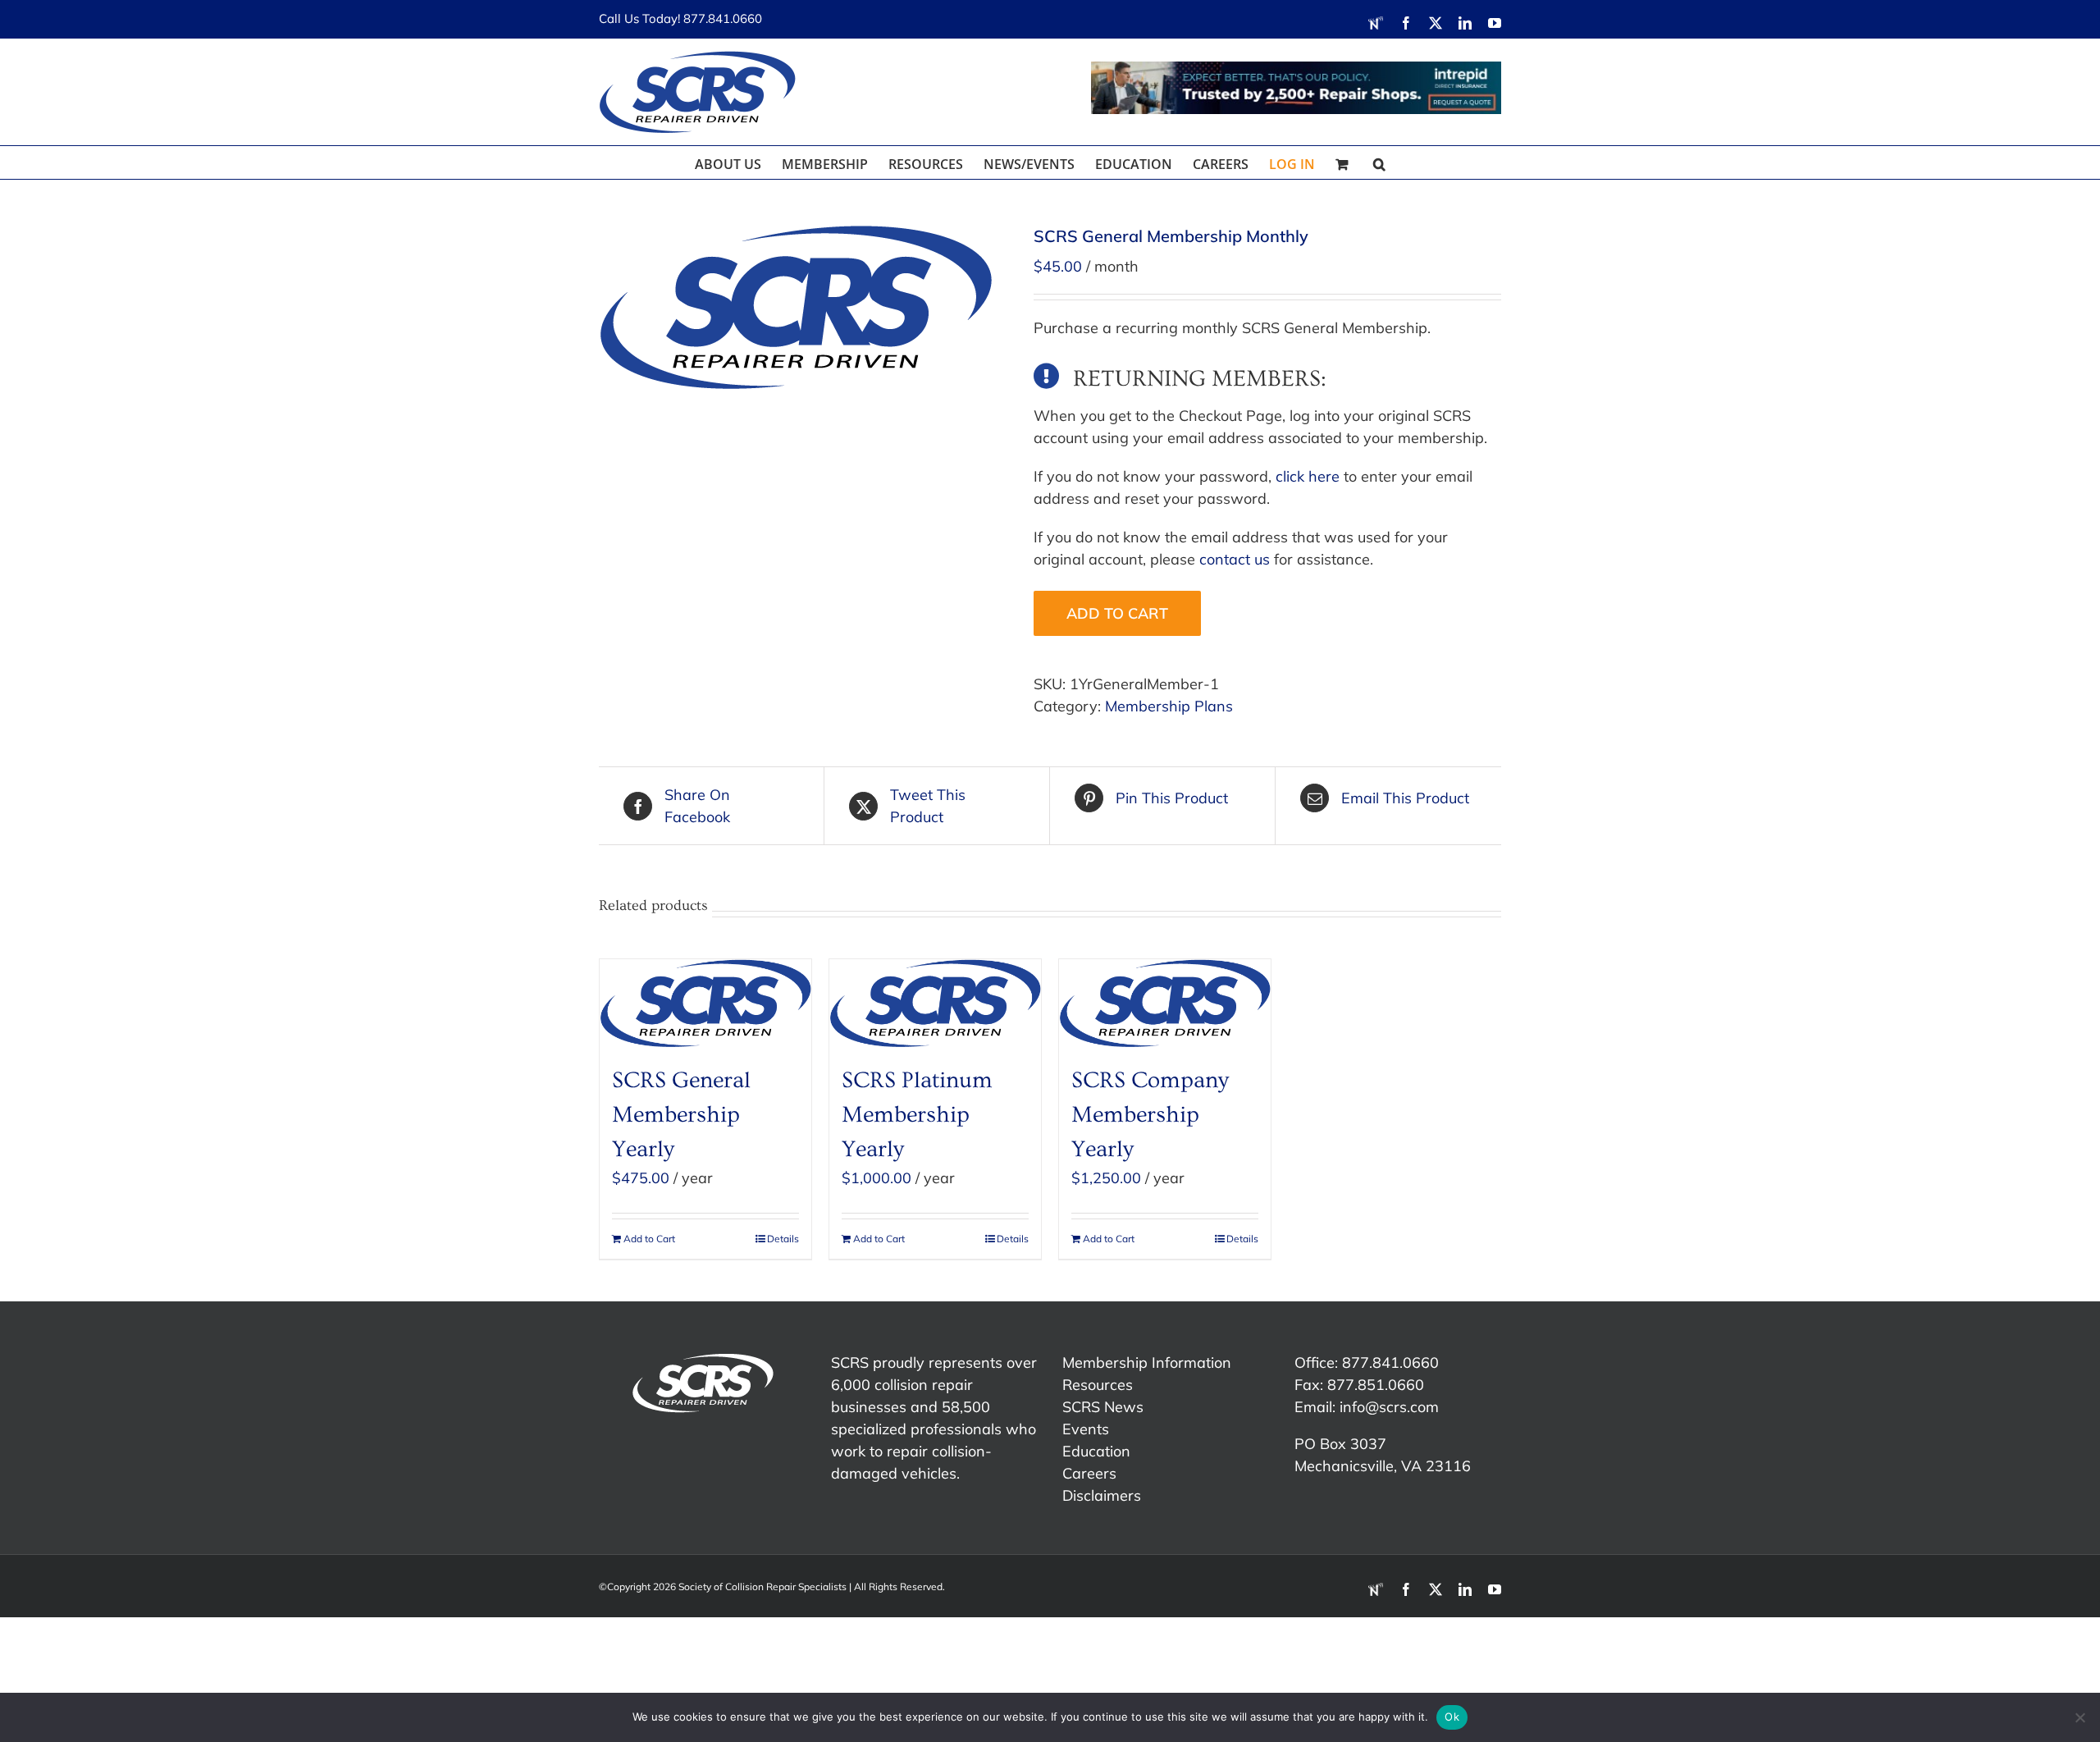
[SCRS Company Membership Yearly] (1165, 1004)
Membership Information (1147, 1363)
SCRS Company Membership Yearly (1150, 1115)
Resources (1098, 1385)
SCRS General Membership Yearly (681, 1115)
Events (1086, 1429)
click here (1308, 476)
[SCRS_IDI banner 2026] (1296, 88)
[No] (2079, 1717)
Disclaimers (1102, 1495)
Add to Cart (1117, 613)
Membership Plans (1169, 706)
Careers (1089, 1473)
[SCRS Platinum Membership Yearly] (935, 1004)
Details (783, 1239)
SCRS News (1103, 1407)
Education (1096, 1451)
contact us (1235, 559)
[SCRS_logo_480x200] (804, 307)
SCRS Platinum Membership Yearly (917, 1115)
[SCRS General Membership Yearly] (705, 1004)
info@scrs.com (1389, 1407)
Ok (1452, 1717)
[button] (1379, 162)
